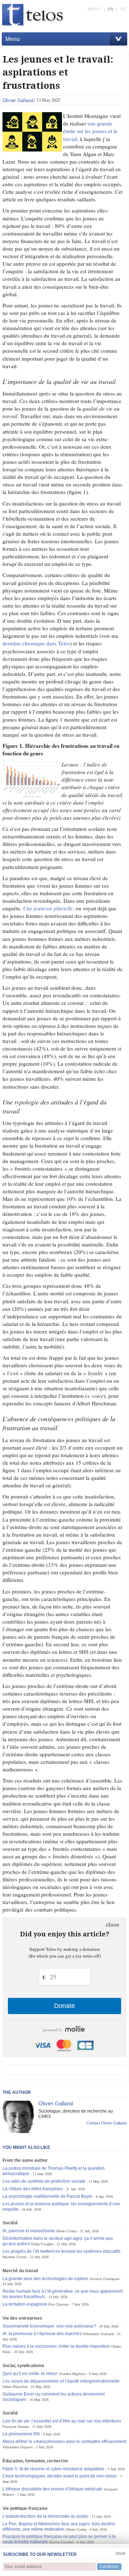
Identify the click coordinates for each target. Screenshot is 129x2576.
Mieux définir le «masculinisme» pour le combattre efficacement (64, 2442)
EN (111, 9)
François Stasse (16, 2427)
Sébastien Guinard (98, 2334)
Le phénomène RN (21, 2434)
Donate (64, 2006)
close (113, 1925)
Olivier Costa (66, 2231)
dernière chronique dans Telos (36, 643)
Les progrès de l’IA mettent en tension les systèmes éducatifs (61, 2251)
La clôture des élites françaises (33, 2189)
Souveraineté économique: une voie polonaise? (49, 2326)
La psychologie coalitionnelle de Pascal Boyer (47, 2196)
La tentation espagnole (25, 2304)
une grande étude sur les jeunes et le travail (90, 131)
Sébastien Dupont (18, 2447)
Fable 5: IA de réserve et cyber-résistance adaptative (53, 2469)
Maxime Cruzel (15, 2257)
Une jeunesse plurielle (48, 908)
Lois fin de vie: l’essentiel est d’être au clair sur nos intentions (62, 2421)
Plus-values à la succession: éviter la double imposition (56, 2346)
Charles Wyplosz (72, 2374)
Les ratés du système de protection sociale (44, 2181)
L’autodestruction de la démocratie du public (46, 2516)
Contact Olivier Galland (106, 2123)
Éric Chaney (58, 2304)
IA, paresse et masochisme (29, 2231)
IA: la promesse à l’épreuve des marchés (42, 2334)
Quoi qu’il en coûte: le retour (30, 2374)
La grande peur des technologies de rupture (45, 2279)
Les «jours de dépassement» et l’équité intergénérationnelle (61, 2381)
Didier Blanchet (15, 2387)
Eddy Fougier (42, 2244)
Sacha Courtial (61, 2542)
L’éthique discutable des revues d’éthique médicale (52, 2489)
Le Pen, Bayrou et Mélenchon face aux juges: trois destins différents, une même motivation (59, 2527)
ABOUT (94, 9)
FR (123, 9)
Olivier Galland (18, 100)
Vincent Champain (104, 2279)
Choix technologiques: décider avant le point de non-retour (60, 2476)
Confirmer (109, 2567)
